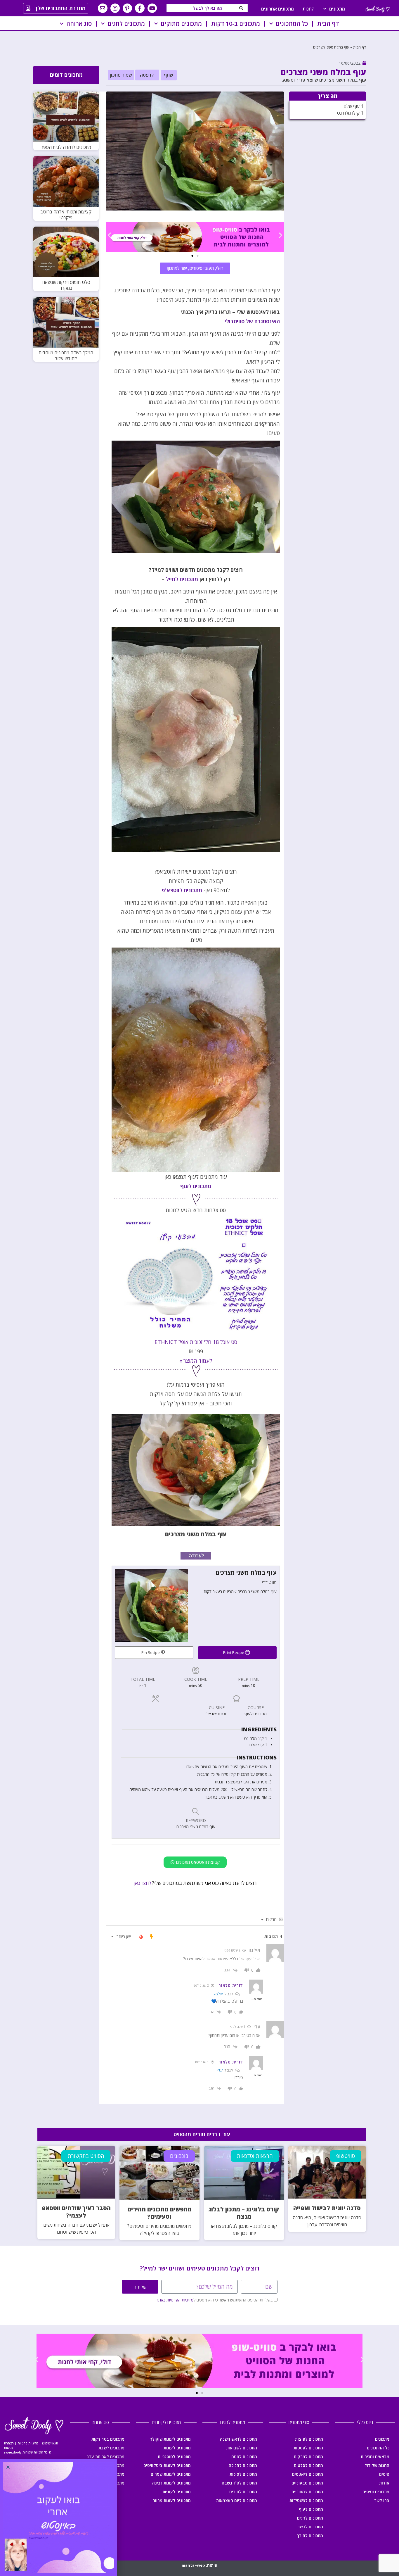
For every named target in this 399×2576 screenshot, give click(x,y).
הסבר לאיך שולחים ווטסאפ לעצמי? (76, 2212)
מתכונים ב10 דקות (108, 2439)
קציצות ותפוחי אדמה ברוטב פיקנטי (66, 215)
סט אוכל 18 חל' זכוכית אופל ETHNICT (196, 1342)
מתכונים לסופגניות (174, 2457)
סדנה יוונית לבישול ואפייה (327, 2208)
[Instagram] (115, 8)
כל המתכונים (292, 24)
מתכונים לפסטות (308, 2448)
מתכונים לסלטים (308, 2465)
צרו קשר (382, 2500)
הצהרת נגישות (9, 2445)
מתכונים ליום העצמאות (237, 2500)
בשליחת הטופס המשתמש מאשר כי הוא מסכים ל (214, 2300)
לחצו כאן (142, 1883)
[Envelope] (103, 8)
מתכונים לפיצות (309, 2439)
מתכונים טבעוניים (307, 2483)
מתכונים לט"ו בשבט (239, 2483)
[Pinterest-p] (127, 8)
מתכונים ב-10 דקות (236, 24)
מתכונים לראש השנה (238, 2439)
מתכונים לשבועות (242, 2448)
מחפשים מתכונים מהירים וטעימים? (159, 2213)
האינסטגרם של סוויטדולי (252, 321)
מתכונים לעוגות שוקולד (170, 2439)
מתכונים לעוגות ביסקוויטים (167, 2465)
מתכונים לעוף (196, 1186)
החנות (309, 9)
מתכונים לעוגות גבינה (171, 2483)
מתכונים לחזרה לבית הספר (66, 147)
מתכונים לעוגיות (177, 2492)
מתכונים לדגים (310, 2518)
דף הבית (328, 24)
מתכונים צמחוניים (307, 2492)
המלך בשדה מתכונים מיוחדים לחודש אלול (66, 356)
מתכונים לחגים (126, 24)
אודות (384, 2483)
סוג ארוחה (79, 24)
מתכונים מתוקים (181, 24)
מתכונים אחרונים (277, 9)
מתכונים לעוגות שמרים (171, 2474)
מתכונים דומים (66, 75)
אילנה (218, 1994)
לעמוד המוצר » (196, 1361)
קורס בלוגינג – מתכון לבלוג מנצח (244, 2213)
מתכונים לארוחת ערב (105, 2457)
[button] (169, 75)
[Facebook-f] (140, 8)
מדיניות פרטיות (28, 2443)
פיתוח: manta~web (199, 2565)
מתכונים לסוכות (243, 2474)
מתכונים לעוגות (177, 2448)
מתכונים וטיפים (376, 2492)
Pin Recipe (151, 1653)
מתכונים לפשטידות (306, 2500)
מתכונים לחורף (310, 2536)
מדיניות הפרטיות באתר (175, 2300)
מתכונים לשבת (111, 2448)
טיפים (384, 2474)
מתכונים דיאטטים (308, 2474)
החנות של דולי (376, 2465)
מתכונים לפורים (243, 2492)
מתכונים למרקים (308, 2457)
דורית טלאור (231, 1985)
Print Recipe (234, 1653)
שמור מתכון (121, 75)
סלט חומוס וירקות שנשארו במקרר (66, 285)
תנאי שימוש (50, 2443)
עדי (220, 2070)
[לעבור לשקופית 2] (192, 256)
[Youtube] (152, 8)
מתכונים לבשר (310, 2527)
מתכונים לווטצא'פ (182, 890)
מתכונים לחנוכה (243, 2465)
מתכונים (337, 9)
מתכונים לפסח (244, 2457)
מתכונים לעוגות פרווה (172, 2500)
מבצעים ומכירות (375, 2457)
